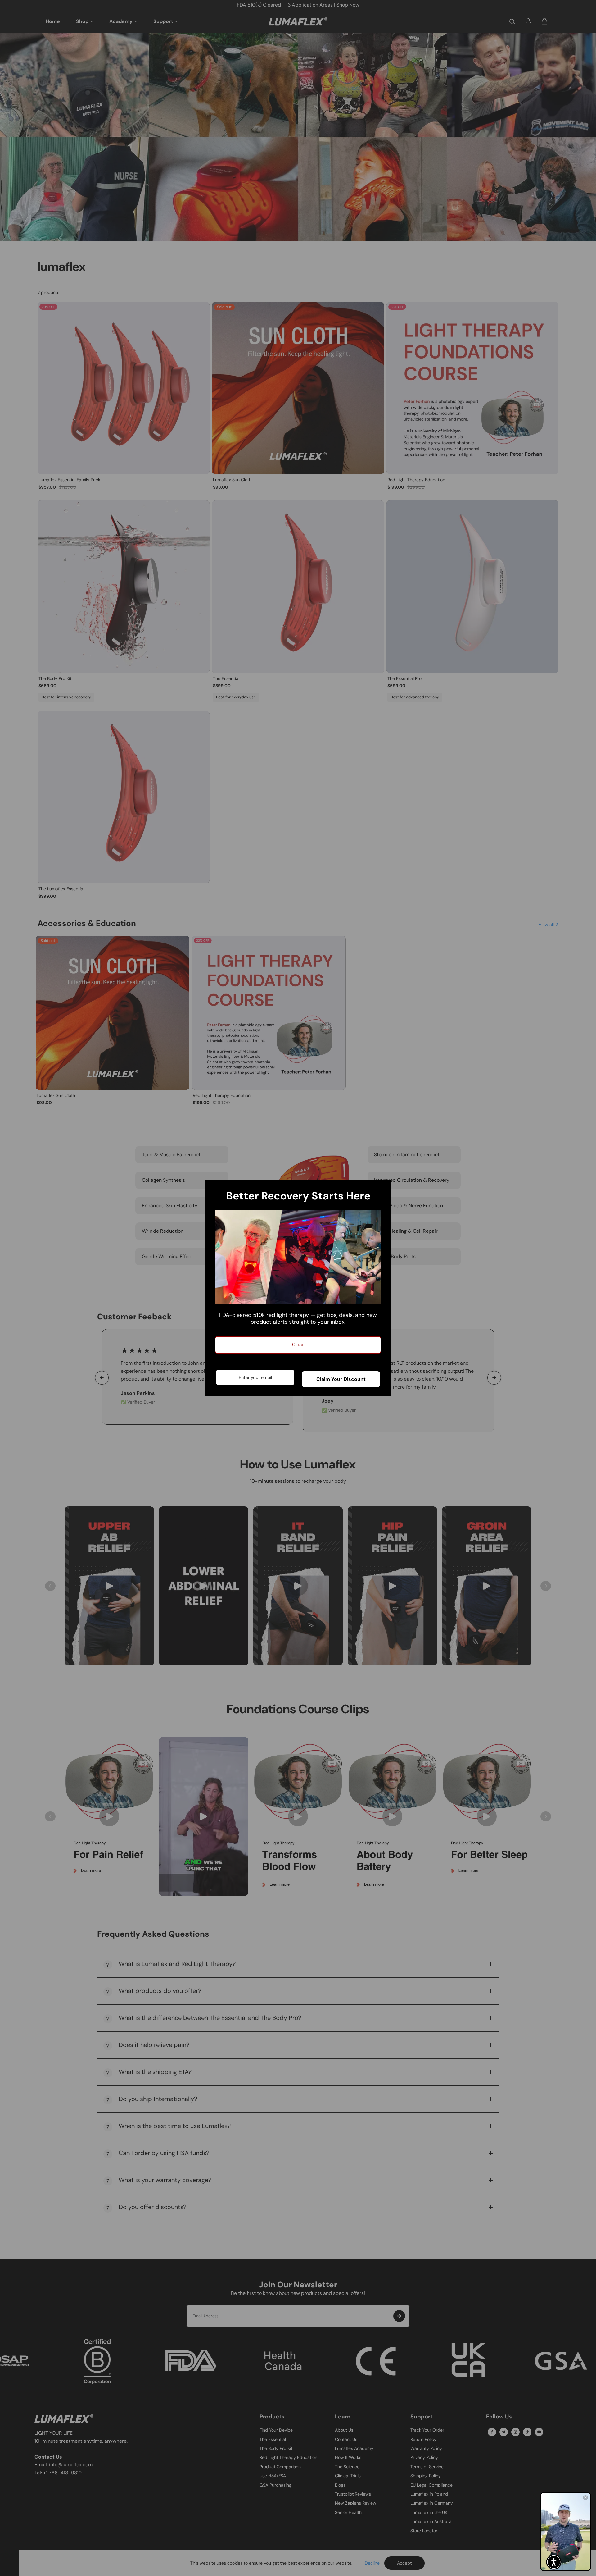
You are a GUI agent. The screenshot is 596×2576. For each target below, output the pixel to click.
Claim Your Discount (341, 1379)
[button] (554, 2562)
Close (298, 1345)
